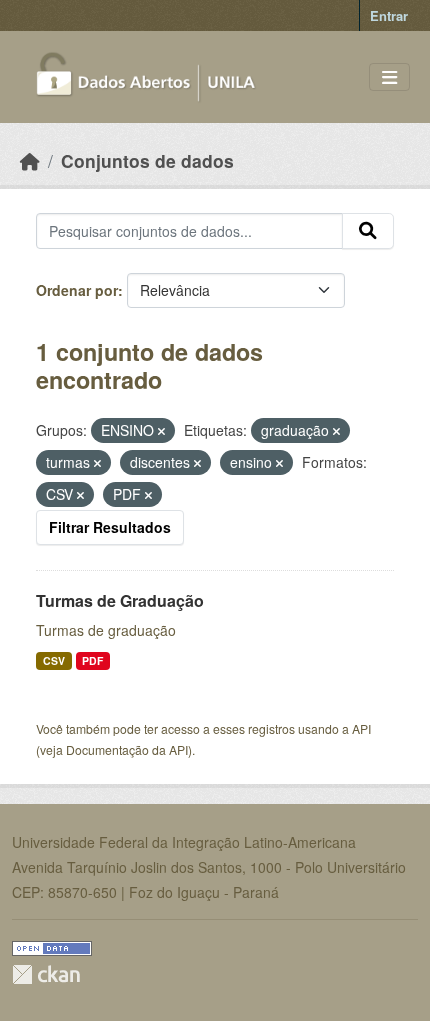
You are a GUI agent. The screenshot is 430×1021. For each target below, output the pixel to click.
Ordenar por (77, 290)
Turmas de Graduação (120, 600)
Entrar (389, 15)
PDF (92, 660)
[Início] (30, 160)
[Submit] (368, 231)
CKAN (46, 974)
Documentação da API (127, 749)
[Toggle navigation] (389, 77)
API (361, 728)
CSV (54, 660)
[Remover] (161, 431)
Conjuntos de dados (147, 160)
